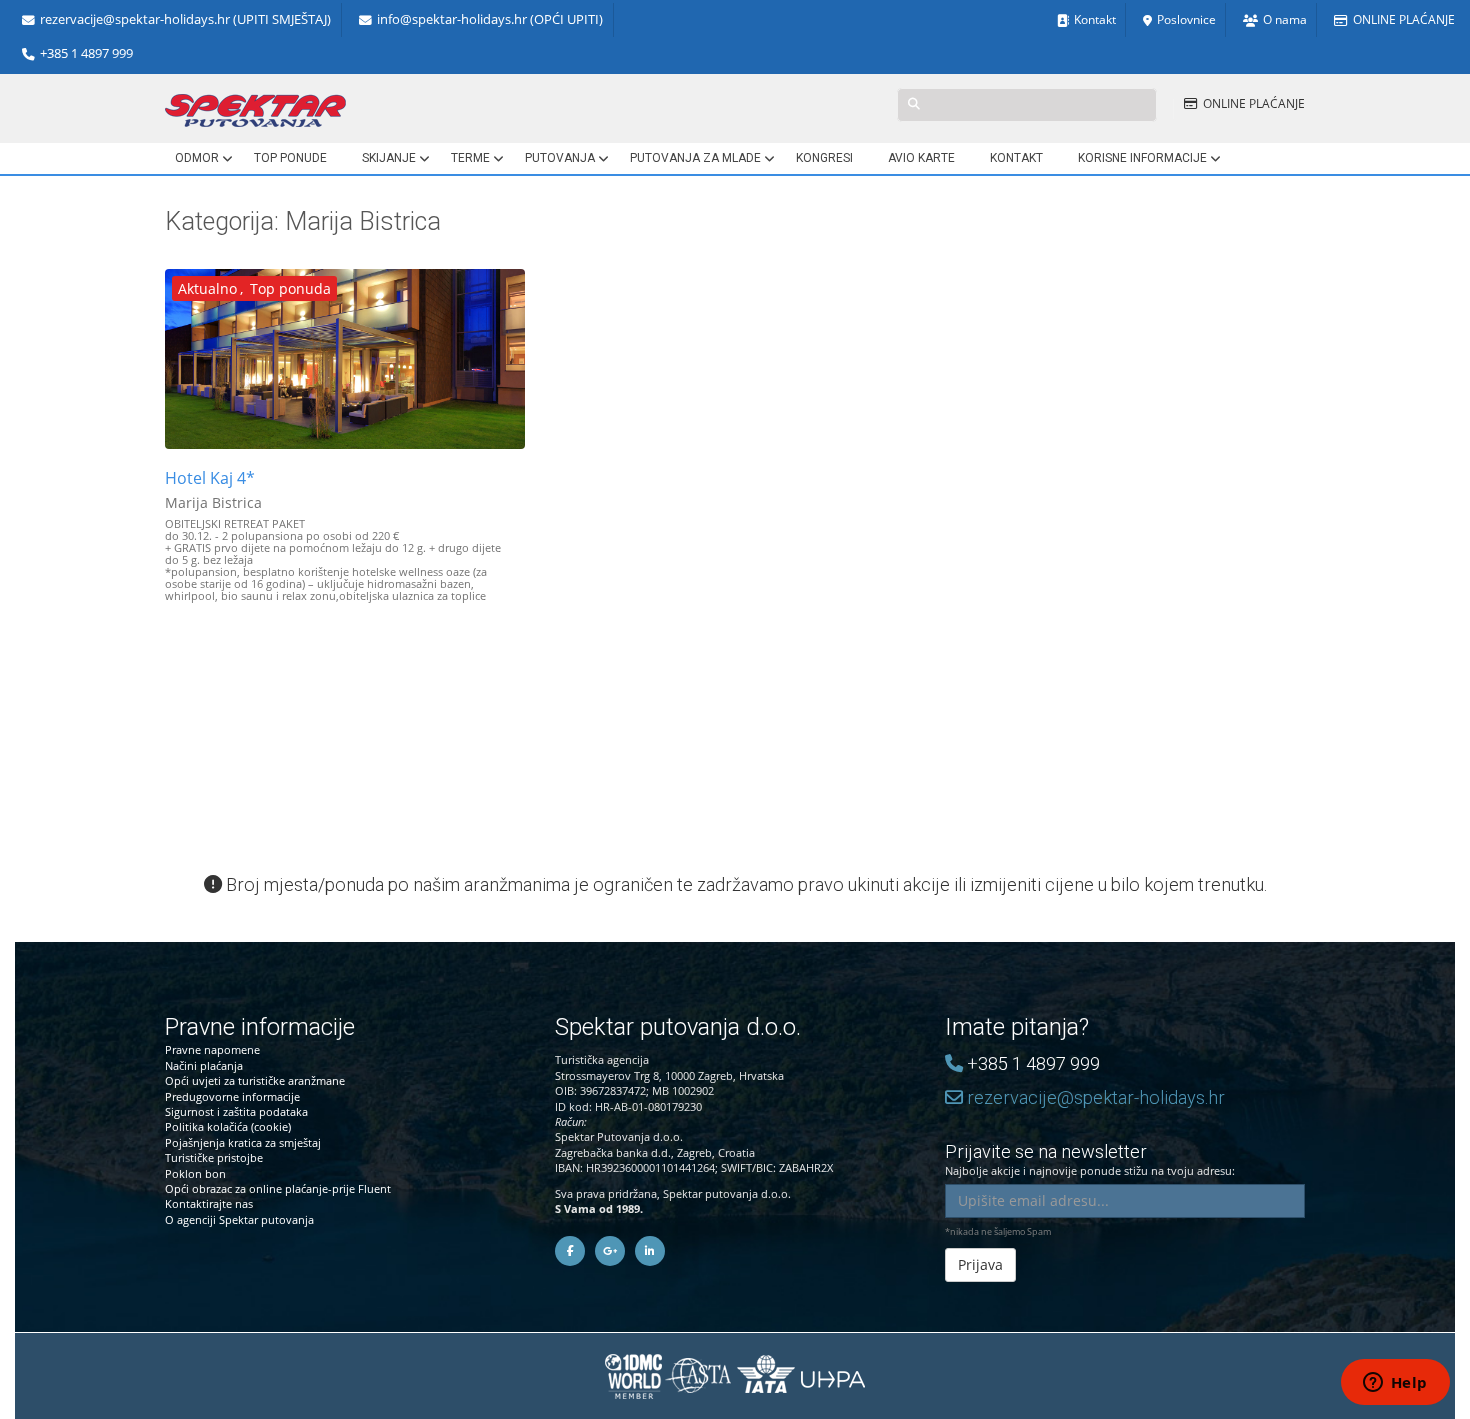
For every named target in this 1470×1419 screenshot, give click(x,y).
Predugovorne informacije (232, 1096)
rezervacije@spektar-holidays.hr (1094, 1097)
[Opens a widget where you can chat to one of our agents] (1395, 1384)
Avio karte (921, 158)
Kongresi (824, 158)
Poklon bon (195, 1173)
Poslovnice (1186, 19)
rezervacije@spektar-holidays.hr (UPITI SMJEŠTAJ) (185, 19)
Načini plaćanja (204, 1065)
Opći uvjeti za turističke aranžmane (255, 1080)
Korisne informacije (1142, 158)
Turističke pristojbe (214, 1157)
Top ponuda (290, 288)
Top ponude (290, 158)
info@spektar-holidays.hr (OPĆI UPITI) (490, 19)
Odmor (197, 158)
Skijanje (389, 158)
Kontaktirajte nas (209, 1203)
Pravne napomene (212, 1049)
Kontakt (1095, 19)
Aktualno (207, 288)
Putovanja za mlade (695, 158)
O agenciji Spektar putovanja (239, 1219)
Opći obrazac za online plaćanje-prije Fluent (278, 1188)
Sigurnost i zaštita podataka (236, 1111)
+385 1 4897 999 (86, 53)
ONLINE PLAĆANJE (1404, 19)
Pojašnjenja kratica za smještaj (243, 1142)
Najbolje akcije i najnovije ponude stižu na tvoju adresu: (1090, 1160)
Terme (470, 158)
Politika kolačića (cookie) (228, 1126)
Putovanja (560, 158)
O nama (1285, 19)
